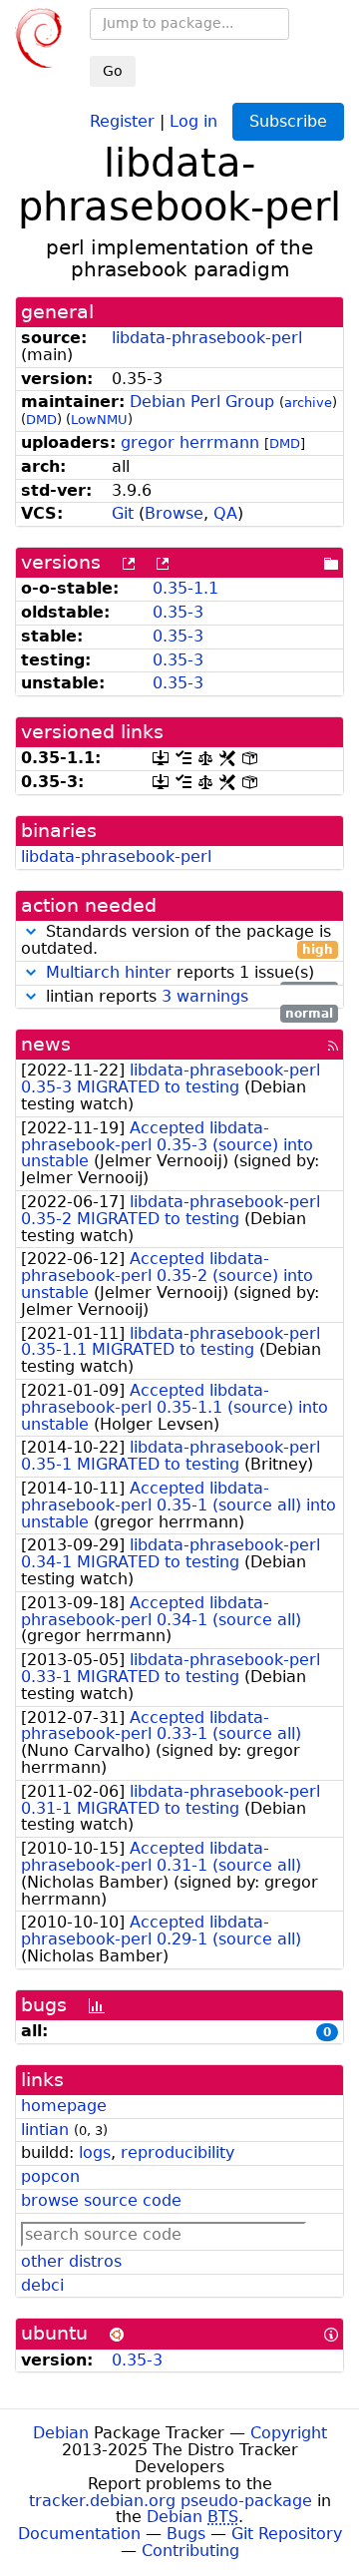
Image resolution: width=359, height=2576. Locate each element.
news (46, 1044)
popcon (50, 2176)
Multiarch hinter (109, 972)
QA (225, 513)
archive (308, 403)
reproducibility (178, 2152)
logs (95, 2152)
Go (113, 71)
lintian (45, 2130)
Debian (61, 2433)
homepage (64, 2106)
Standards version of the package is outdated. (177, 941)
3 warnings (205, 996)
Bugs (186, 2534)
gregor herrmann (190, 442)
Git (123, 513)
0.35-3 (178, 612)
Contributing (190, 2551)
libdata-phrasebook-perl (207, 338)
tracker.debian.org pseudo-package (171, 2501)
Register (122, 120)
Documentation (79, 2534)
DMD (41, 420)
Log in (193, 120)
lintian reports (187, 997)
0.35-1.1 (185, 588)
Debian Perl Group (202, 402)
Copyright (289, 2433)
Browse (174, 513)
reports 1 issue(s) (189, 973)
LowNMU (99, 420)
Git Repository (287, 2534)
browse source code (101, 2200)
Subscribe (288, 121)
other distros (71, 2261)
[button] (31, 931)
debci (42, 2285)
